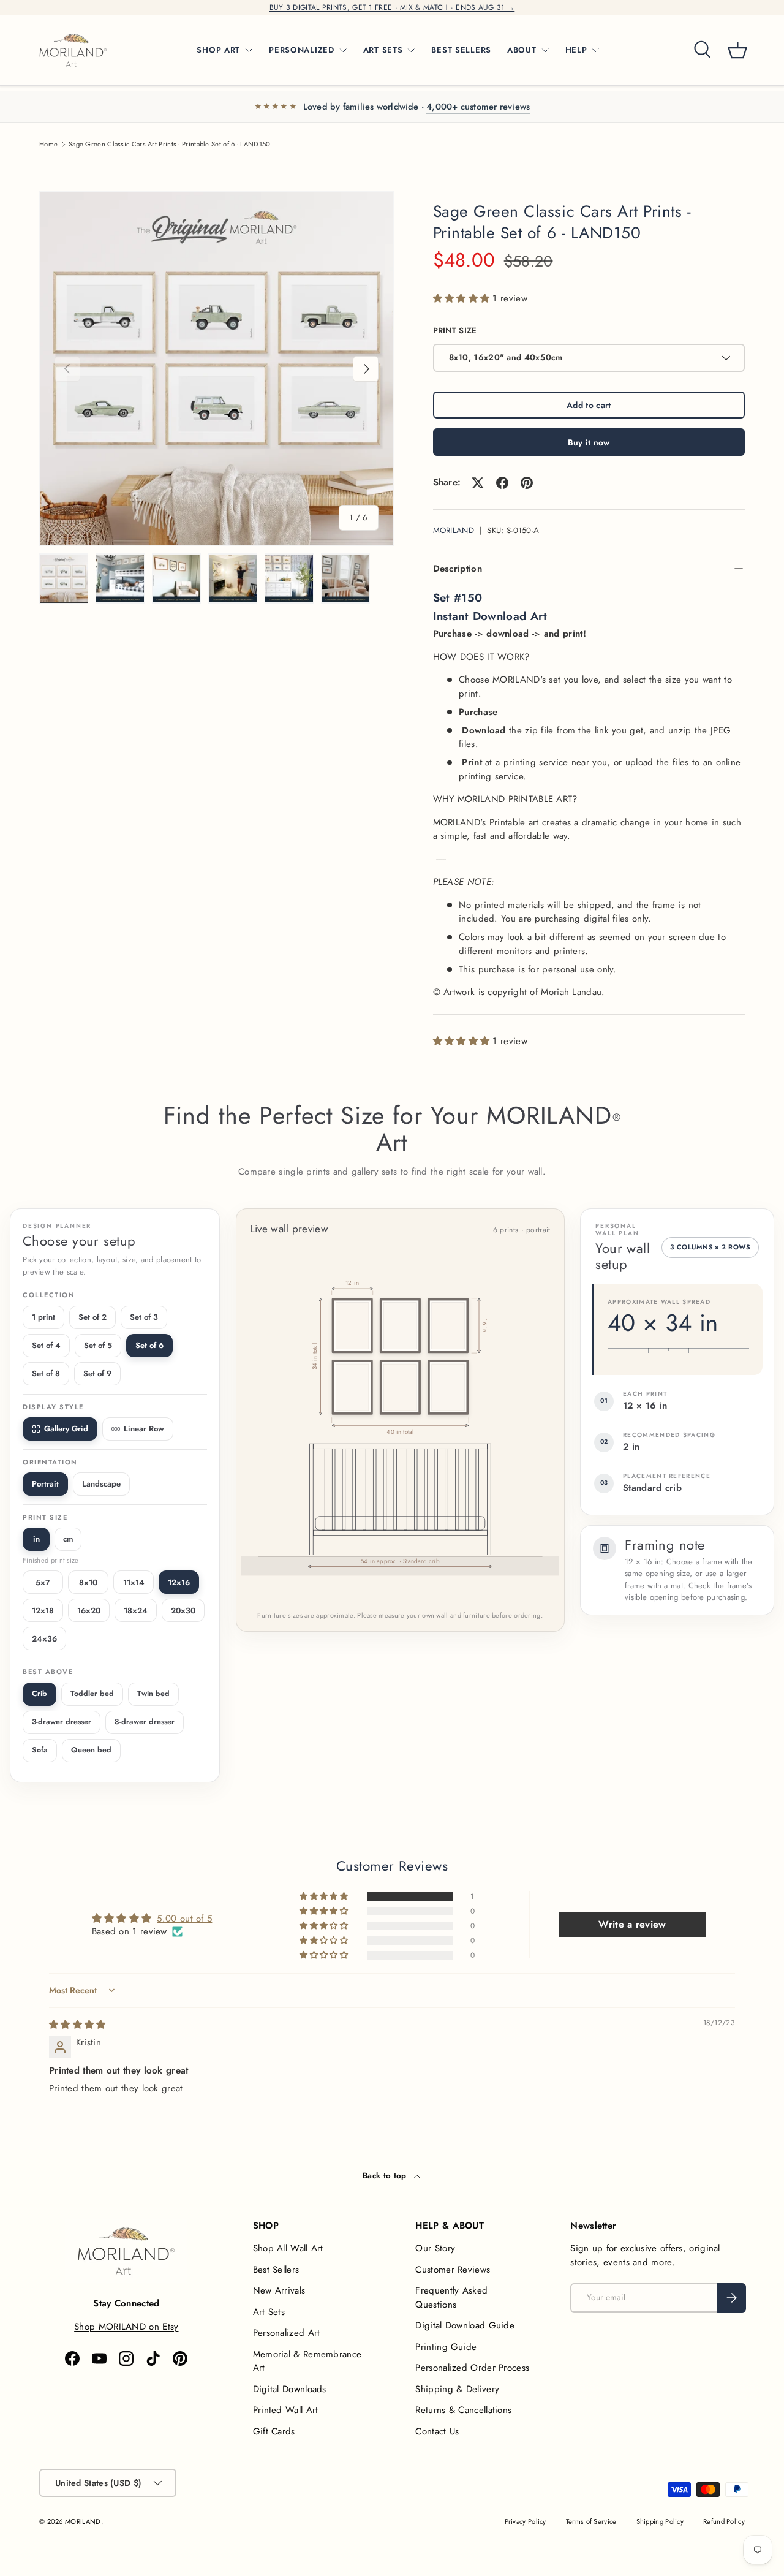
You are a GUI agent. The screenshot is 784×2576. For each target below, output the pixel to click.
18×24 (136, 1611)
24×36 (44, 1639)
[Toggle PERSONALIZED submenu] (343, 50)
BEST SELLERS (461, 50)
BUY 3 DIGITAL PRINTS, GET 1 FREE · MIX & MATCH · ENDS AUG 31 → (392, 7)
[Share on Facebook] (502, 483)
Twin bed (153, 1694)
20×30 (183, 1611)
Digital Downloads (290, 2389)
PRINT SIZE (455, 331)
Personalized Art (287, 2333)
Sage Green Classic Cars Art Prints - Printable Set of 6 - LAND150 (170, 144)
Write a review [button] (632, 1924)
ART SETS (383, 50)
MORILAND (454, 530)
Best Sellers (276, 2270)
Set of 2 (92, 1317)
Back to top (386, 2176)
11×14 (134, 1582)
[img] (77, 2025)
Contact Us (437, 2431)
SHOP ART (218, 50)
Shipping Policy (660, 2521)
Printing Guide (446, 2347)
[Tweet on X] (478, 483)
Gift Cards (274, 2431)
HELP (576, 50)
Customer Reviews (453, 2270)
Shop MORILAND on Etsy (126, 2327)
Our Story (435, 2248)
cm (68, 1539)
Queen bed (91, 1750)
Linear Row (144, 1429)
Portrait (45, 1484)
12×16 (179, 1582)
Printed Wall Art (286, 2410)
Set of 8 (46, 1373)
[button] (737, 50)
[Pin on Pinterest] (527, 483)
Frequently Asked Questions (451, 2298)
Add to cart (589, 405)
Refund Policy (724, 2521)
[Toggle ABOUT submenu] (545, 50)
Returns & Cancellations (463, 2410)
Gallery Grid (66, 1429)
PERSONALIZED (302, 50)
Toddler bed (92, 1694)
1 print (43, 1317)
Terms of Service (591, 2521)
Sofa (40, 1750)
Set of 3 (144, 1317)
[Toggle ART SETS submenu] (411, 50)
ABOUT (522, 50)
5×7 (43, 1582)
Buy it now (589, 442)
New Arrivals (279, 2290)
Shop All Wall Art (288, 2248)
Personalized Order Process (472, 2368)
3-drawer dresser (62, 1722)
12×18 (43, 1611)
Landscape (101, 1484)
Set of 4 (46, 1345)
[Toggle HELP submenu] (595, 50)
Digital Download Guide (465, 2325)
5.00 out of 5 (184, 1919)
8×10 (88, 1582)
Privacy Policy (526, 2521)
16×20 (89, 1611)
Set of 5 (98, 1345)
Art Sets (269, 2312)
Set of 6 (149, 1345)
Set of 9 (97, 1373)
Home (48, 144)
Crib (40, 1694)
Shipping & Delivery (457, 2389)
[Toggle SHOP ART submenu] (249, 50)
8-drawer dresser (145, 1722)
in (36, 1539)
